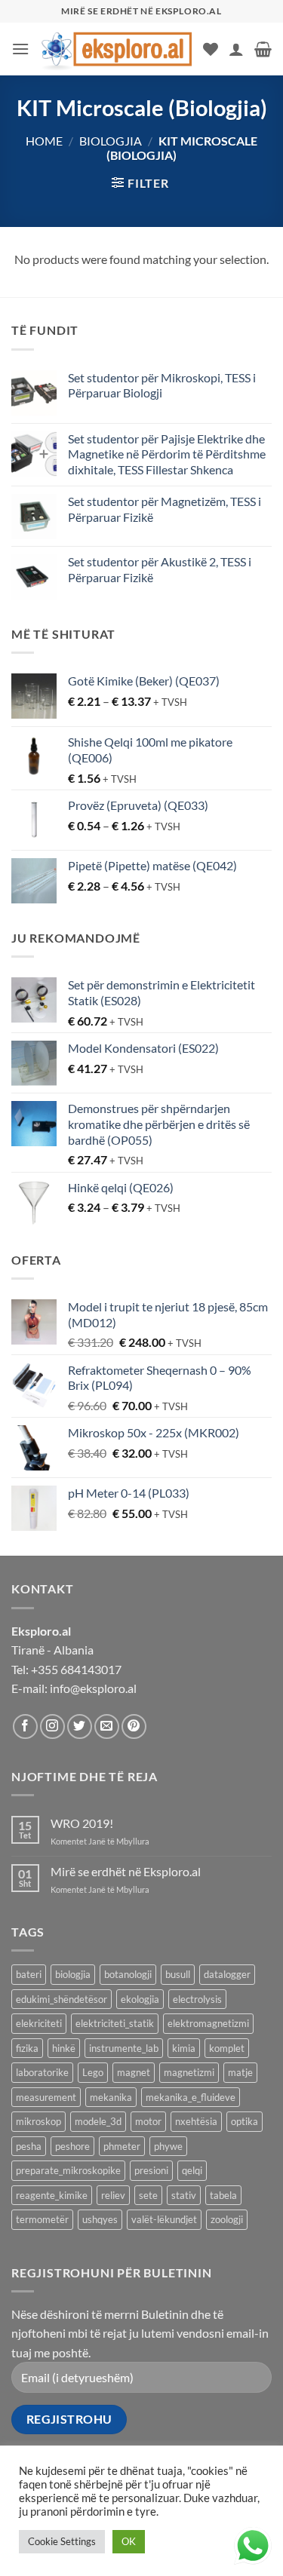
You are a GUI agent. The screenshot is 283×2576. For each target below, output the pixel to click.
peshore (72, 2146)
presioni (151, 2170)
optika (245, 2121)
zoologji (227, 2219)
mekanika (111, 2097)
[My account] (236, 49)
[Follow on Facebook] (25, 1727)
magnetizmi (189, 2072)
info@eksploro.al (93, 1688)
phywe (168, 2146)
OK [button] (129, 2541)
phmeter (122, 2146)
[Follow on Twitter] (80, 1727)
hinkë (64, 2048)
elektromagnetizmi (208, 2023)
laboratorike (42, 2072)
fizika (27, 2048)
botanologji (128, 1974)
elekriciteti (39, 2023)
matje (240, 2072)
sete (148, 2195)
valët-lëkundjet (164, 2219)
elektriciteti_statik (115, 2023)
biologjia (73, 1974)
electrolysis (197, 1999)
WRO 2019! (82, 1823)
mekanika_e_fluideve (191, 2097)
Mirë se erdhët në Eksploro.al (126, 1871)
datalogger (227, 1974)
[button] (20, 49)
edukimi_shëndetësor (62, 1999)
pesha (29, 2146)
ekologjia (140, 1999)
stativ (184, 2195)
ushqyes (100, 2219)
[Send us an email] (107, 1727)
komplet (227, 2048)
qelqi (192, 2170)
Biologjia (111, 141)
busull (178, 1974)
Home (44, 141)
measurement (46, 2097)
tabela (223, 2195)
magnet (134, 2072)
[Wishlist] (211, 49)
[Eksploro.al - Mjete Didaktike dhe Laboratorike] (116, 49)
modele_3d (98, 2121)
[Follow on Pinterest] (134, 1727)
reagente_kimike (52, 2195)
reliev (113, 2195)
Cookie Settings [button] (62, 2541)
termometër (42, 2219)
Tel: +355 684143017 (66, 1669)
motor (148, 2121)
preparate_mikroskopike (68, 2170)
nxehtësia (196, 2121)
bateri (29, 1974)
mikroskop (38, 2121)
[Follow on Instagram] (52, 1727)
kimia (184, 2048)
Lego (93, 2072)
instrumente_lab (124, 2048)
